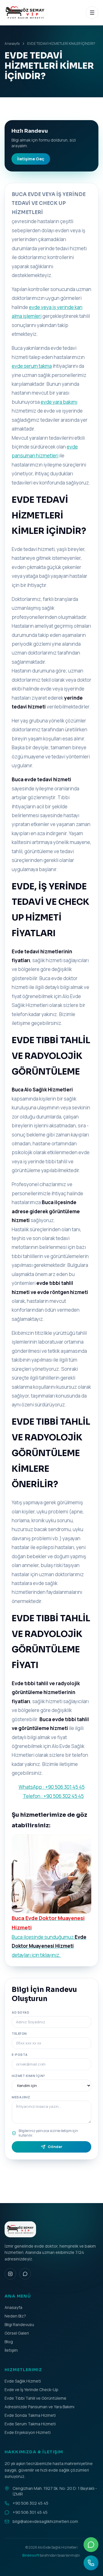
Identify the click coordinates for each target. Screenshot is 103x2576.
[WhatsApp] (25, 2274)
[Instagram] (10, 2274)
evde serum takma (32, 366)
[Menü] (92, 13)
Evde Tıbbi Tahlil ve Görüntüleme (35, 2398)
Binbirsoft (31, 2555)
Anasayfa (12, 44)
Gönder (55, 2147)
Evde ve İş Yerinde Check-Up (31, 2390)
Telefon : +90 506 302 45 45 (53, 1796)
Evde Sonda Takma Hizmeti (30, 2415)
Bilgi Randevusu (19, 2324)
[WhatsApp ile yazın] (91, 2545)
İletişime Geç (31, 159)
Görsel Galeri (17, 2333)
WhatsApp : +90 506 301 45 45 (52, 1787)
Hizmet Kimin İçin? (28, 2076)
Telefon (19, 2033)
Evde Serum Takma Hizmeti (30, 2424)
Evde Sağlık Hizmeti (23, 2381)
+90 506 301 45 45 (30, 2512)
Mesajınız (21, 2097)
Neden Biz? (15, 2316)
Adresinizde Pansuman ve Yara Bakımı (39, 2407)
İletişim (11, 2350)
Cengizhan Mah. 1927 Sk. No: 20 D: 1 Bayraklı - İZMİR (55, 2491)
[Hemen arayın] (91, 2563)
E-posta (20, 2055)
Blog (9, 2342)
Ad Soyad (20, 2012)
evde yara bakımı (59, 402)
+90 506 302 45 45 (30, 2503)
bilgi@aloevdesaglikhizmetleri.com (45, 2521)
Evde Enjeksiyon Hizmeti (28, 2432)
